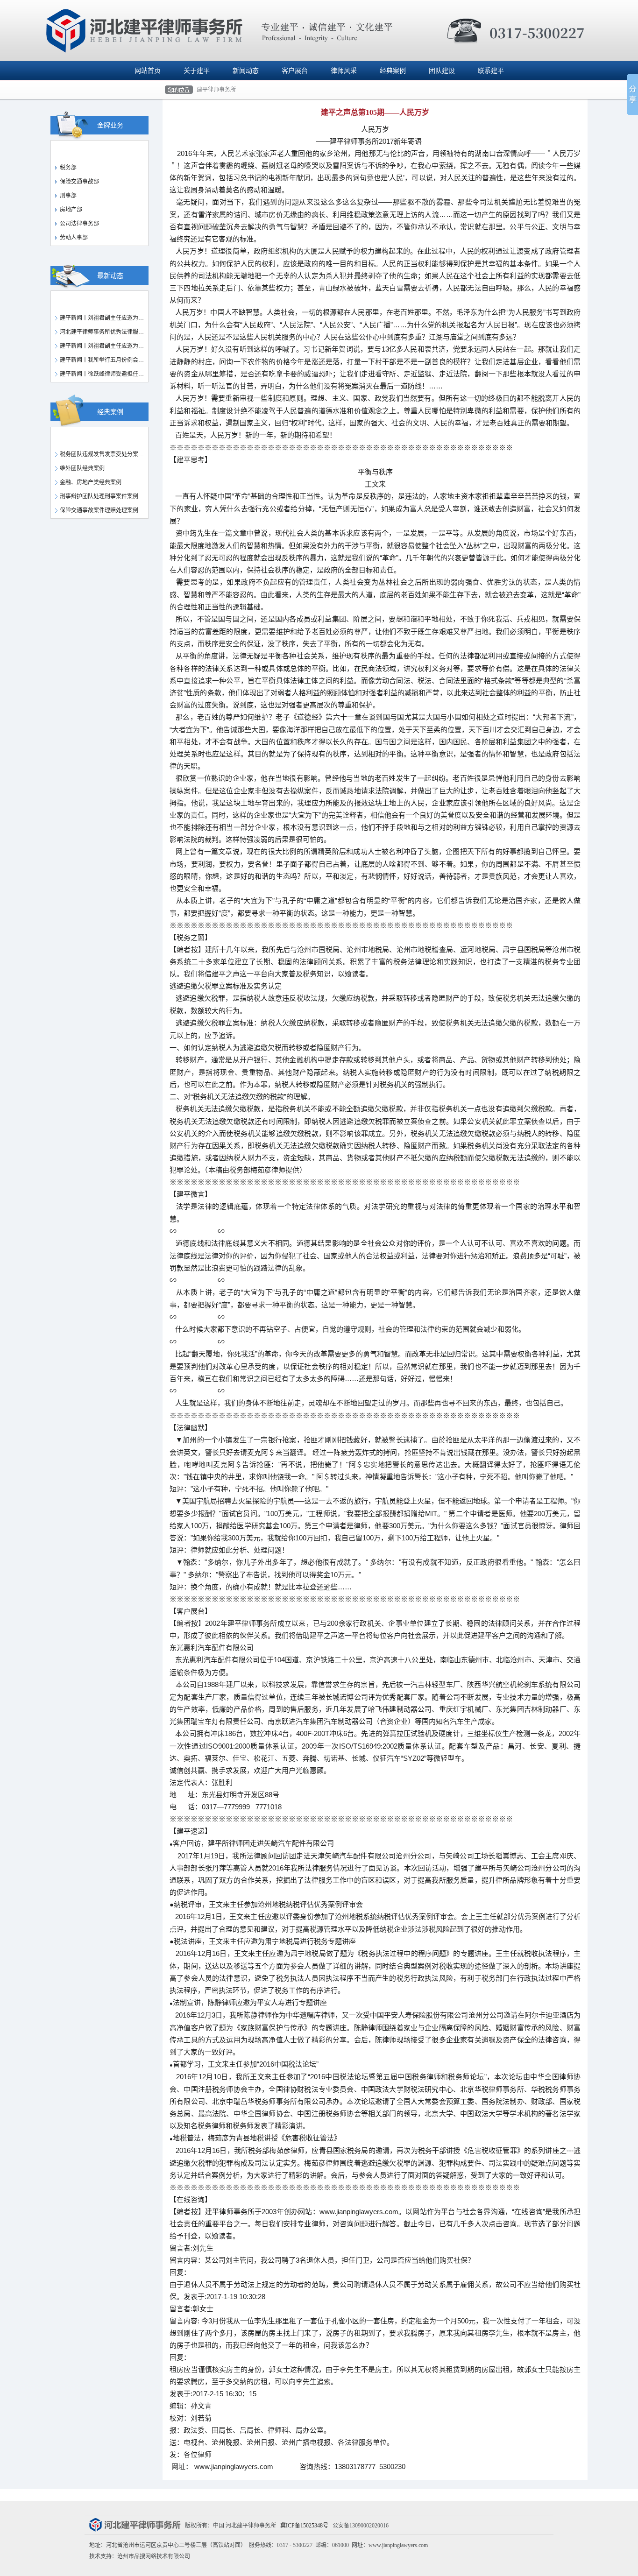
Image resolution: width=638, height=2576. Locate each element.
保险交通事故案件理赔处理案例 (99, 510)
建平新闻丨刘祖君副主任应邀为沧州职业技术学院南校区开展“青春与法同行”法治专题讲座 (105, 346)
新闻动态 (246, 71)
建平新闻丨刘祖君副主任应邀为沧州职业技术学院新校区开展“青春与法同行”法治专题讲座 (105, 318)
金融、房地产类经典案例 (91, 482)
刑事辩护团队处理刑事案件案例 (99, 496)
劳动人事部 (74, 238)
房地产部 (71, 210)
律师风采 (344, 71)
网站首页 (148, 71)
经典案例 (393, 71)
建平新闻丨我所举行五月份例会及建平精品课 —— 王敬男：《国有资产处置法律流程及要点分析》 (105, 360)
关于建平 (197, 71)
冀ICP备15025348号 (304, 2526)
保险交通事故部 (79, 182)
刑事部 (68, 196)
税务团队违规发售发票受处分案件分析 (105, 454)
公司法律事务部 (79, 224)
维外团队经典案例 (82, 468)
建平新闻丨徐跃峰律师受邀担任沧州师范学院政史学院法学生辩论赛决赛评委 (105, 374)
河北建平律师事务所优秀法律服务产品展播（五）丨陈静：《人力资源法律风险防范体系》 (105, 332)
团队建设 (442, 71)
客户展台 (295, 71)
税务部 (68, 168)
